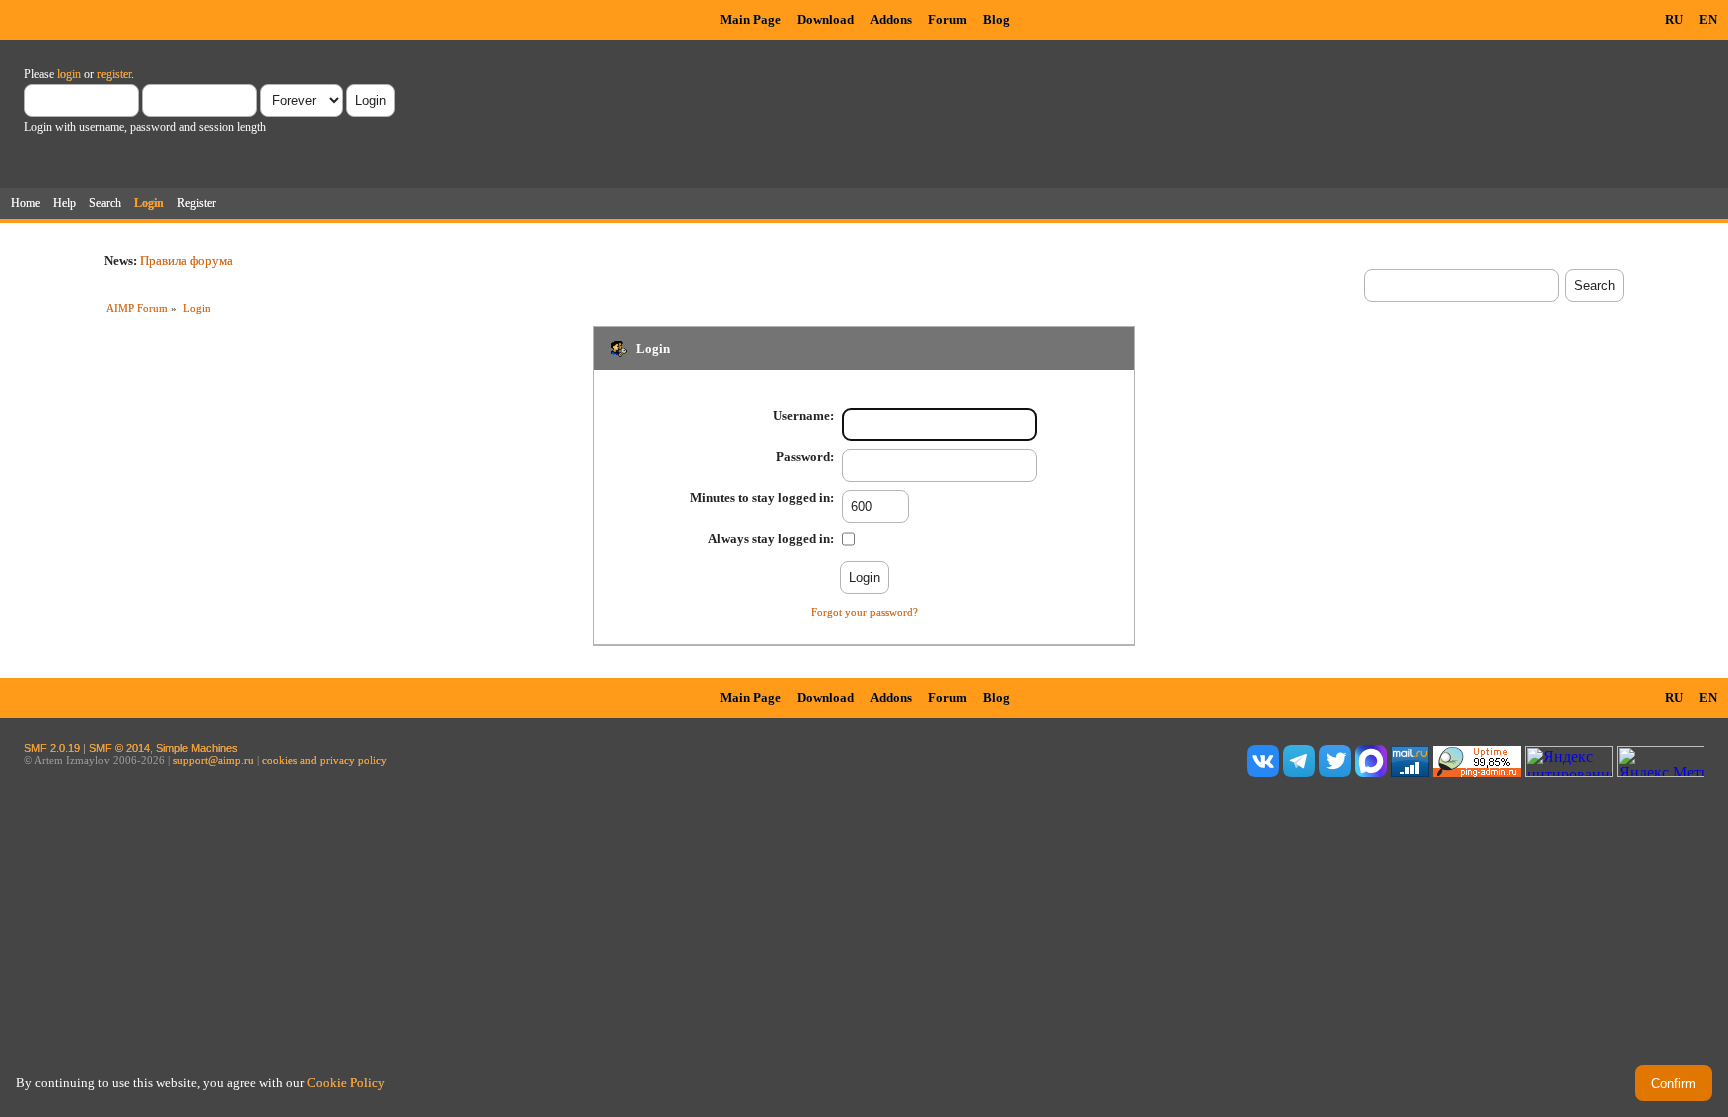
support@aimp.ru (213, 760)
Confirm (1673, 1083)
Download (825, 19)
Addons (891, 19)
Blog (996, 19)
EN (1708, 19)
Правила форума (186, 260)
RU (1674, 19)
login (69, 74)
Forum (947, 19)
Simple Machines (197, 748)
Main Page (750, 19)
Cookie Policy (346, 1082)
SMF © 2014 (119, 748)
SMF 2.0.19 (52, 748)
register (114, 74)
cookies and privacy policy (324, 760)
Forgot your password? (864, 612)
